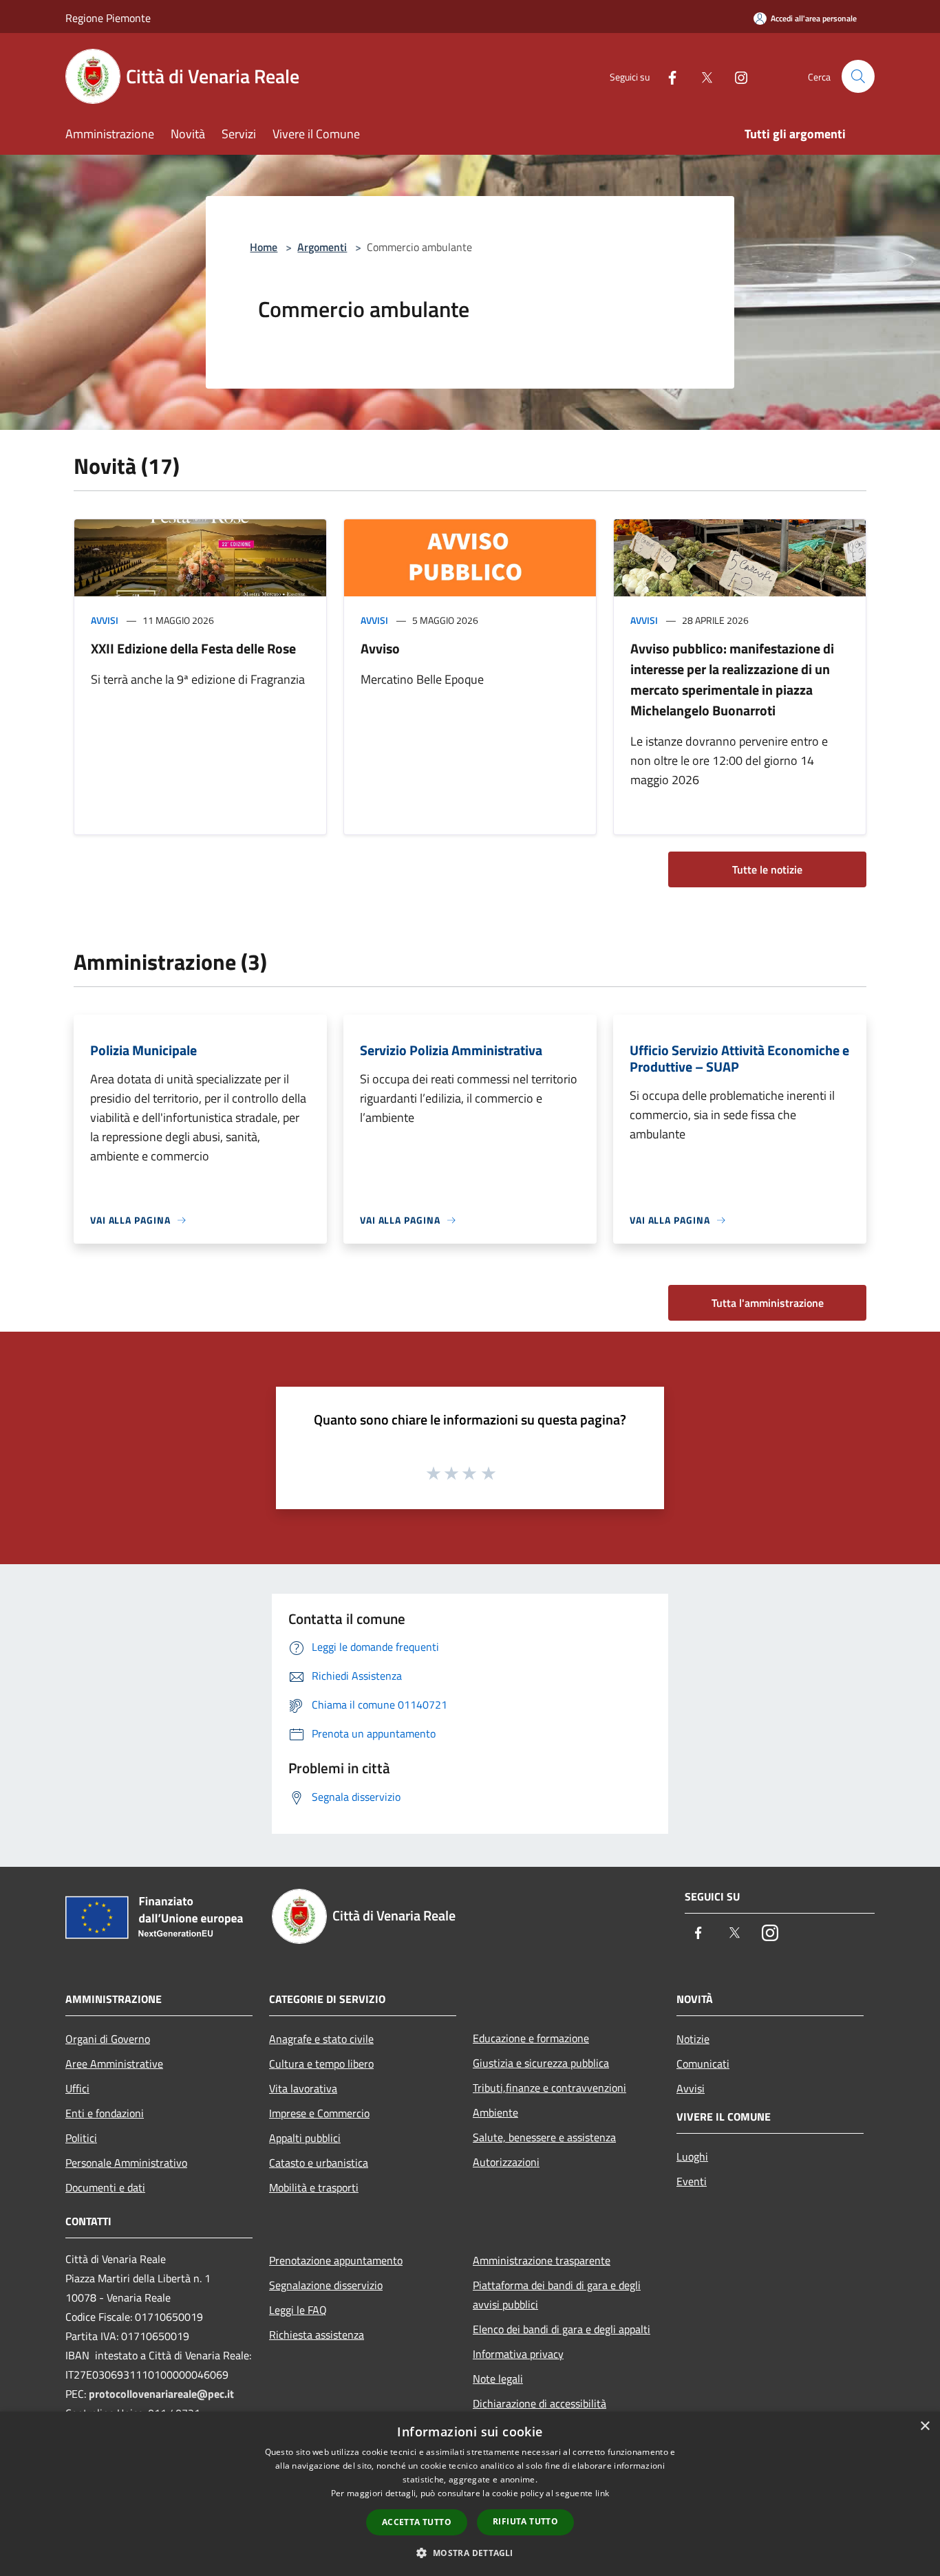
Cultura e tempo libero (321, 2064)
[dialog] (470, 2494)
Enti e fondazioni (105, 2113)
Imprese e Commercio (319, 2113)
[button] (470, 2553)
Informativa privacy (518, 2354)
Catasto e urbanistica (319, 2163)
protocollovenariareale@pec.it (161, 2394)
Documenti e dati (105, 2187)
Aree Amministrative (114, 2064)
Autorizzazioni (506, 2162)
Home (264, 247)
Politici (81, 2138)
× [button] (925, 2426)
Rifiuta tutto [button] (525, 2521)
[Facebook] (667, 76)
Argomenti (322, 247)
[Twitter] (701, 76)
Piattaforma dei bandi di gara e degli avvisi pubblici (557, 2295)
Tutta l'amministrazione (768, 1303)
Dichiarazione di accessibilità (540, 2403)
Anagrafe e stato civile (321, 2039)
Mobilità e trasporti (314, 2187)
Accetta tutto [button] (417, 2522)
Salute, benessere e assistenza (544, 2137)
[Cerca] (858, 76)
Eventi (692, 2181)
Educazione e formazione (531, 2038)
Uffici (77, 2088)
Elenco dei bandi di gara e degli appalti (562, 2329)
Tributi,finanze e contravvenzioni (549, 2088)
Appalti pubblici (305, 2138)
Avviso (380, 648)
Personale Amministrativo (126, 2163)
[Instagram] (736, 76)
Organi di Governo (108, 2039)
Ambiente (495, 2112)
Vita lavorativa (303, 2088)
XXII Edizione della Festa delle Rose (193, 648)
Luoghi (692, 2156)
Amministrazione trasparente (542, 2260)
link (602, 2493)
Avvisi (105, 620)
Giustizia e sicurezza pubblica (541, 2063)
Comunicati (703, 2064)
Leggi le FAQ (298, 2310)
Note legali (498, 2379)
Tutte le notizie (767, 869)
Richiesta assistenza (317, 2335)
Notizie (693, 2039)
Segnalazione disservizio (326, 2285)
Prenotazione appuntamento (336, 2260)
